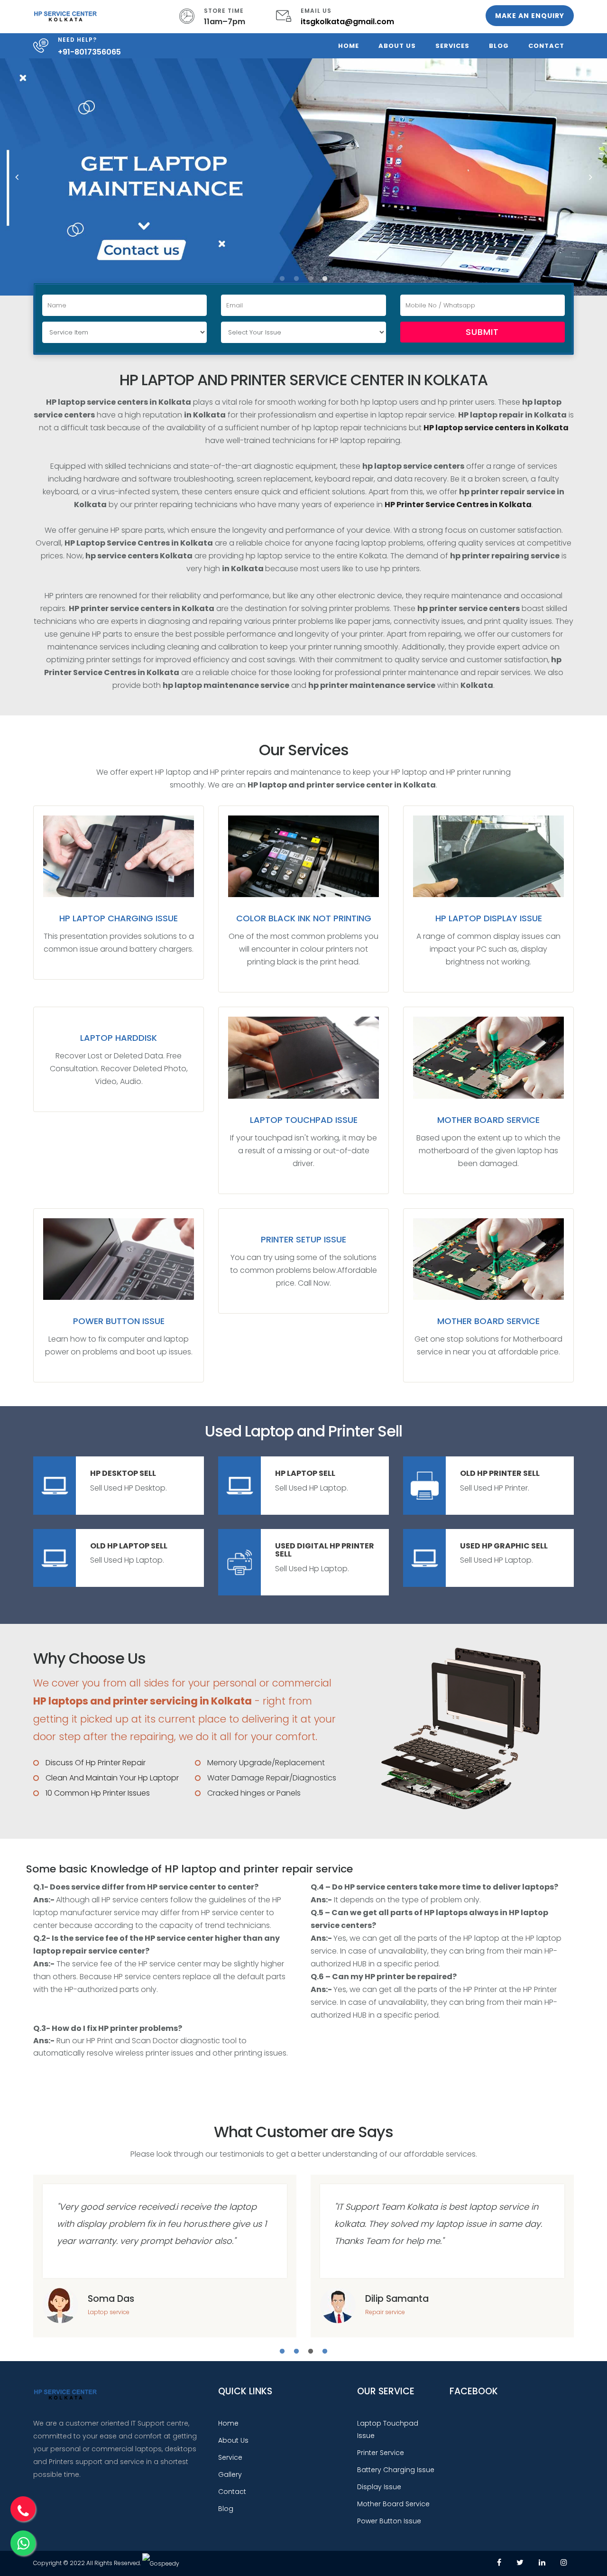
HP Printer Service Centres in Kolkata (458, 505)
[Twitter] (520, 2562)
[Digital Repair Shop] (65, 15)
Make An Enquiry (530, 16)
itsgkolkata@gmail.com (347, 22)
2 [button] (296, 279)
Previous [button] (17, 177)
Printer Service (381, 2453)
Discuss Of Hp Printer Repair (96, 1763)
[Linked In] (542, 2562)
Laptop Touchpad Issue (304, 1120)
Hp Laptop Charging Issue (119, 918)
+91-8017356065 (89, 52)
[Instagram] (564, 2562)
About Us (397, 46)
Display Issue (379, 2487)
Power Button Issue (119, 1321)
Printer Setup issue (303, 1239)
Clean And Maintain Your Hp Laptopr (112, 1778)
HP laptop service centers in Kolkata (496, 428)
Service (230, 2457)
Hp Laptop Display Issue (489, 918)
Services (452, 46)
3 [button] (311, 279)
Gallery (230, 2474)
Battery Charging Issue (396, 2470)
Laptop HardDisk (119, 1038)
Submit (482, 332)
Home (349, 46)
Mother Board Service (488, 1120)
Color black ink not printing (304, 918)
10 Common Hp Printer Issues (98, 1793)
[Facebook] (499, 2562)
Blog (499, 46)
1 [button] (282, 279)
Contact (546, 46)
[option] (303, 177)
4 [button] (325, 279)
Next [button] (590, 177)
